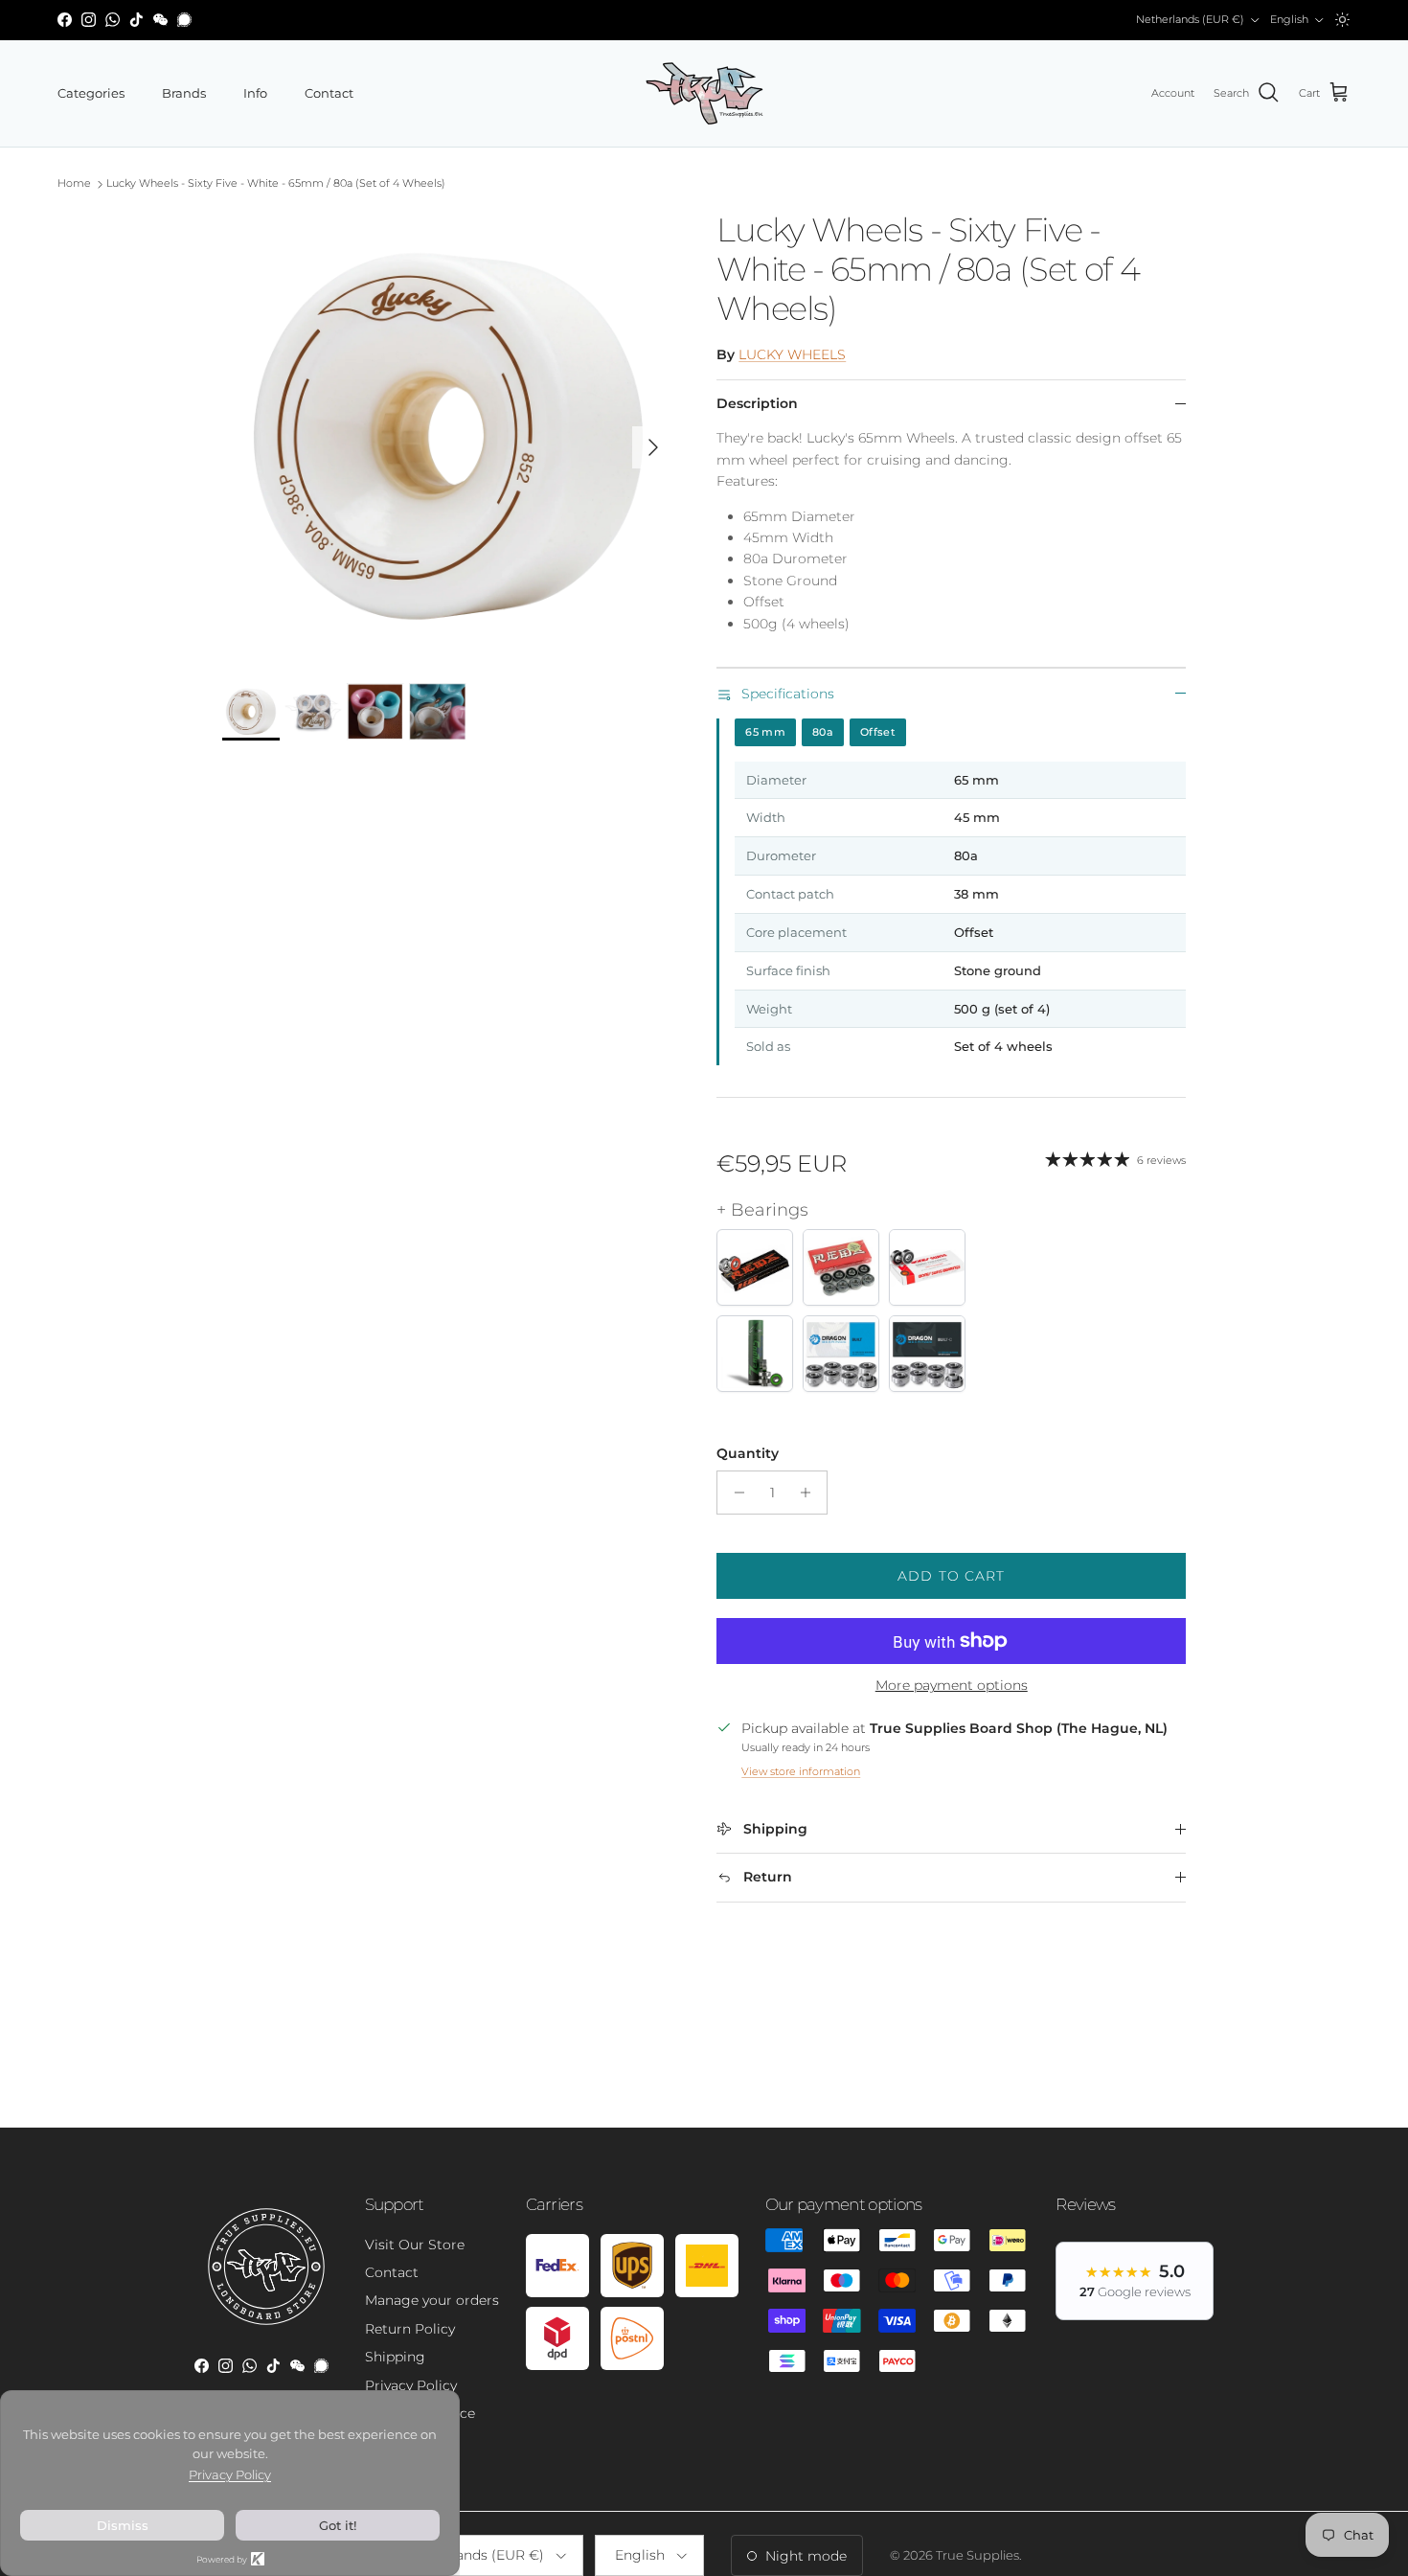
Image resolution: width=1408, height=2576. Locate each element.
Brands (184, 93)
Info (255, 93)
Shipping (395, 2357)
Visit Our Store (415, 2245)
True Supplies (977, 2555)
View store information (801, 1771)
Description (757, 403)
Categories (91, 93)
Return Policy (410, 2329)
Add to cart (951, 1576)
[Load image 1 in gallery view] (449, 437)
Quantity (748, 1453)
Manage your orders (432, 2300)
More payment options (952, 1686)
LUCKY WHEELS (792, 354)
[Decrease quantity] (734, 1493)
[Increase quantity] (810, 1493)
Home (74, 184)
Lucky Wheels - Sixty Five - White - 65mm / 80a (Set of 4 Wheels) (276, 184)
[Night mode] (1342, 20)
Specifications (788, 694)
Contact (329, 93)
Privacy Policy (411, 2385)
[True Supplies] (704, 93)
